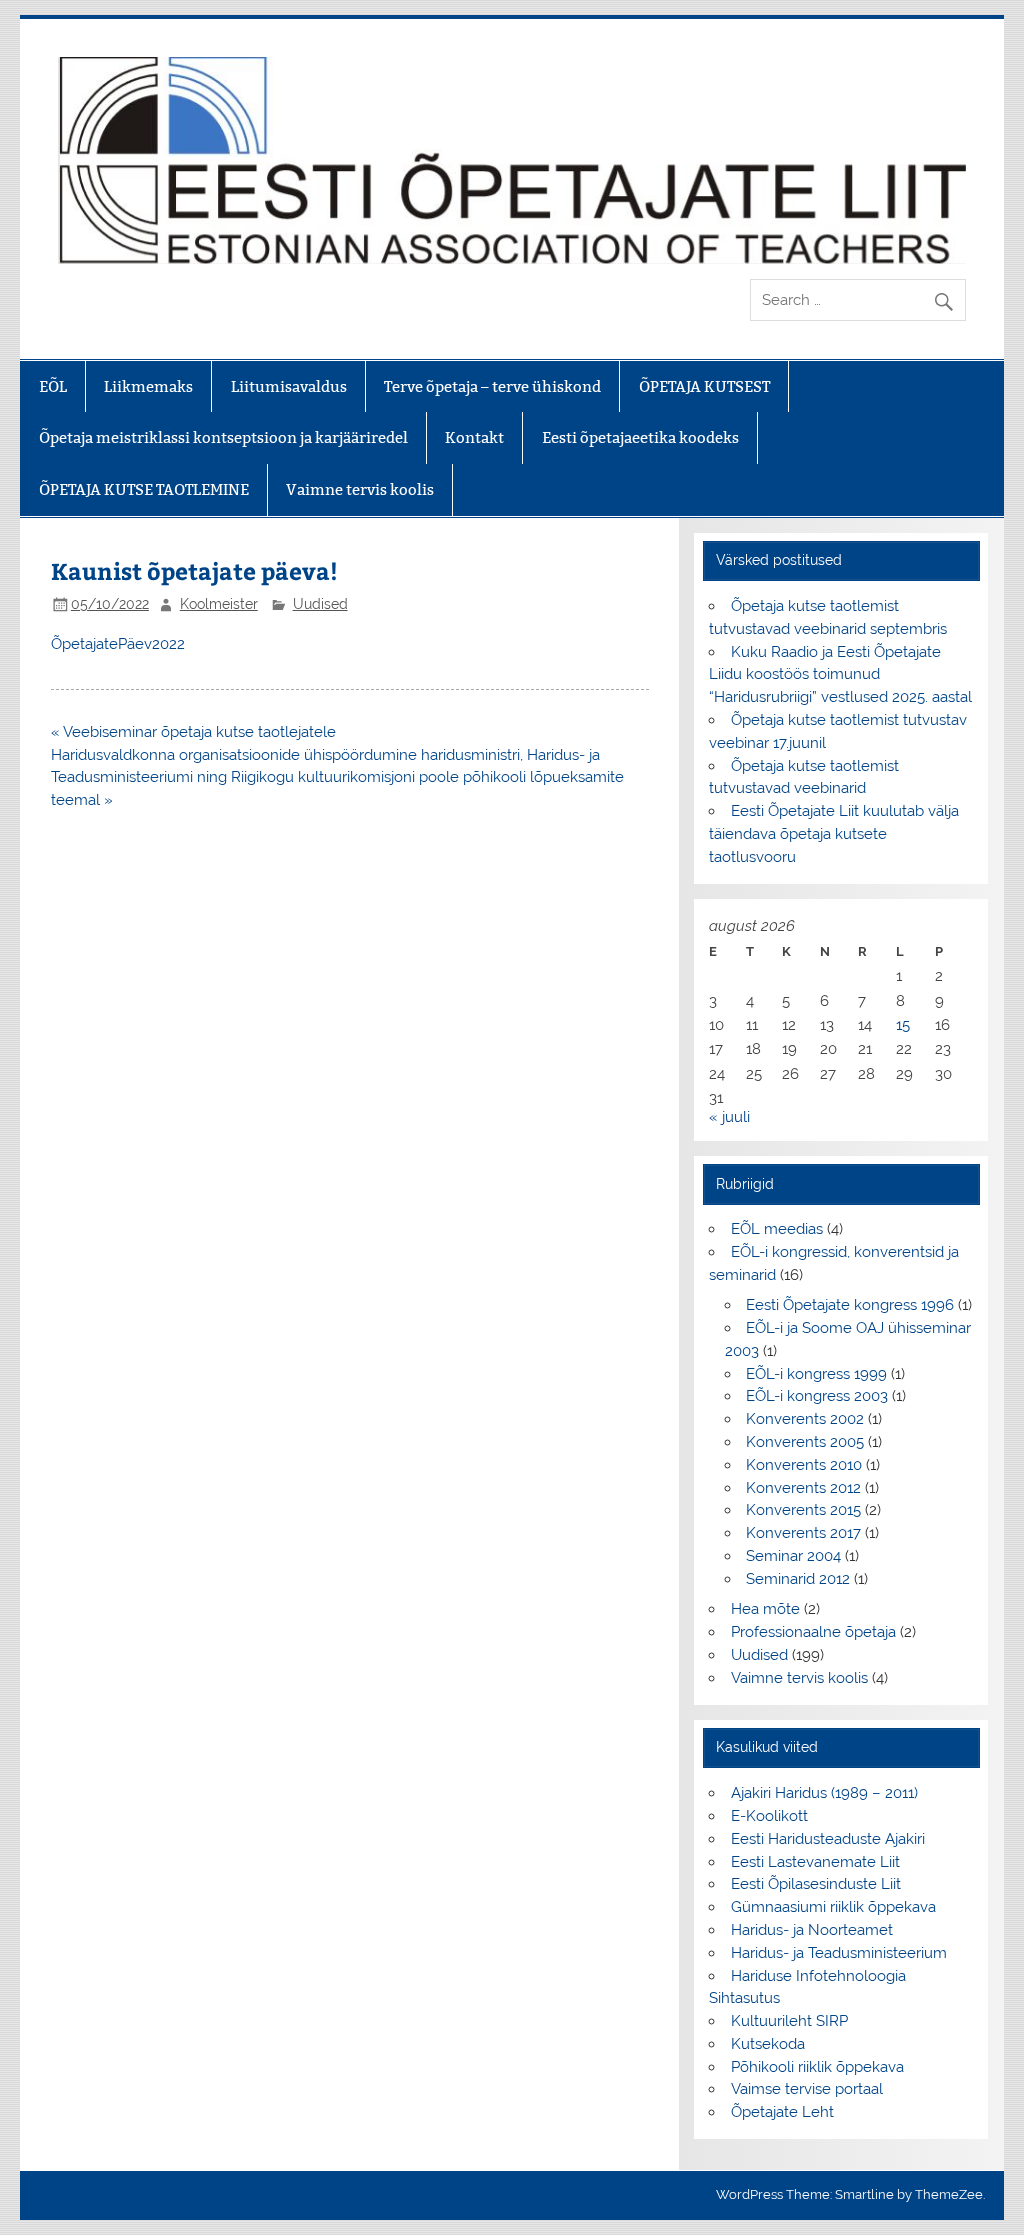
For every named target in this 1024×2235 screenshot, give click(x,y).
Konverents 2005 (805, 1442)
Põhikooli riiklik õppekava (817, 2067)
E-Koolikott (769, 1816)
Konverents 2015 (803, 1510)
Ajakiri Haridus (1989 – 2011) (824, 1793)
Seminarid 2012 (798, 1579)
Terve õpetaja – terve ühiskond (492, 386)
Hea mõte (765, 1609)
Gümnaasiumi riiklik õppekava (833, 1907)
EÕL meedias (777, 1229)
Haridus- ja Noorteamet (812, 1930)
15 (903, 1025)
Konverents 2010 (804, 1465)
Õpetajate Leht (782, 2112)
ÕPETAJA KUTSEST (704, 386)
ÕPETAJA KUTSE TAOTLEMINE (144, 489)
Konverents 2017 (803, 1533)
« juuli (729, 1117)
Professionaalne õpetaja (813, 1632)
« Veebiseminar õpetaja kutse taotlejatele (193, 732)
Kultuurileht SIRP (789, 2021)
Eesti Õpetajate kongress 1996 (850, 1305)
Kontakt (474, 437)
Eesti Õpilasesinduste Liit (816, 1884)
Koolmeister (219, 604)
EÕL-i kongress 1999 (816, 1374)
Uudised (320, 604)
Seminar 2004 (793, 1556)
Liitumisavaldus (289, 386)
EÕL (53, 386)
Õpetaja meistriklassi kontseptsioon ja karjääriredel (223, 437)
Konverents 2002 (805, 1419)
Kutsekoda (768, 2044)
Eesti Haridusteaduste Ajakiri (828, 1839)
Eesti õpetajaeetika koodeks (640, 437)
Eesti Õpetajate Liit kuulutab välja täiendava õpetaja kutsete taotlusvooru (833, 834)
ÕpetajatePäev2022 (118, 644)
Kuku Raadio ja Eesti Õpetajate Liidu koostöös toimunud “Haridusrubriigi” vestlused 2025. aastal (840, 675)
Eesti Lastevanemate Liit (815, 1862)
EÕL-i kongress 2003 (817, 1396)
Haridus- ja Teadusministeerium (839, 1953)
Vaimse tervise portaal (807, 2089)
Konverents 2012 (803, 1488)
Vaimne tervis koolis (360, 489)
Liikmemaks (148, 386)
